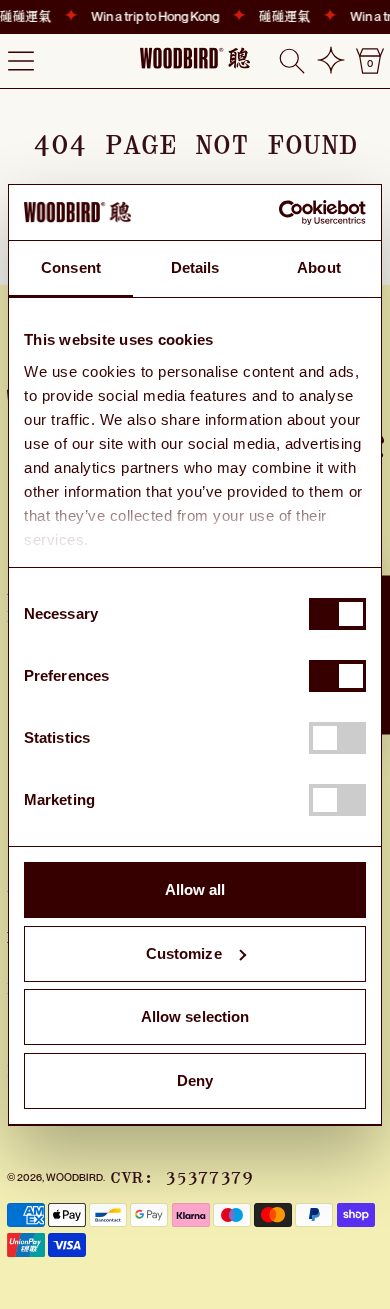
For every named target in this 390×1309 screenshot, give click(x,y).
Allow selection (195, 1016)
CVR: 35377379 (181, 1178)
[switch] (337, 676)
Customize (184, 953)
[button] (292, 61)
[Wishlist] (331, 60)
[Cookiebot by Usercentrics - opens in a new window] (279, 213)
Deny (195, 1080)
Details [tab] (195, 267)
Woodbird (74, 1177)
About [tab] (319, 267)
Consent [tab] (71, 267)
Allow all (195, 889)
